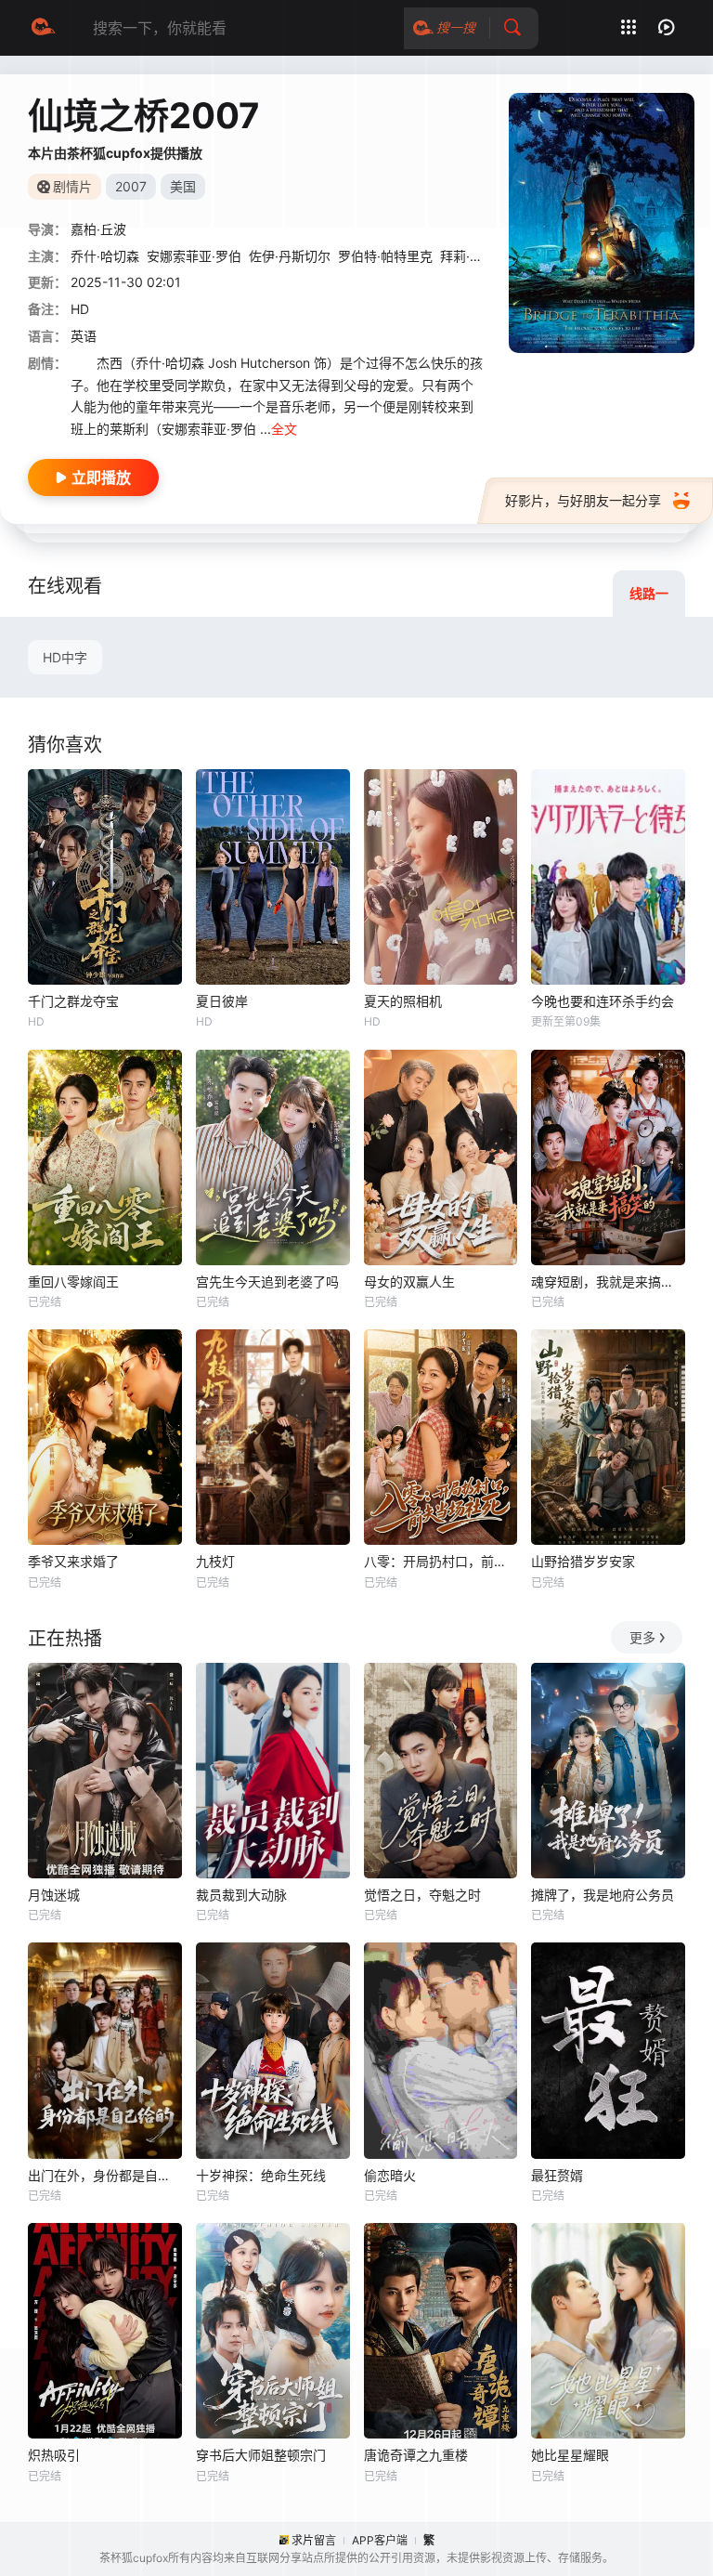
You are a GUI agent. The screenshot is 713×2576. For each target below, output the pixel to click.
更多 (642, 1637)
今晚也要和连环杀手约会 (603, 1001)
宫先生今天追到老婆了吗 (267, 1281)
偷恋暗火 (390, 2175)
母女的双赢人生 (409, 1281)
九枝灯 (215, 1561)
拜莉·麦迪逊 (474, 256)
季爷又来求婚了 (73, 1561)
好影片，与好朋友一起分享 (583, 500)
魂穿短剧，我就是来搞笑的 (608, 1281)
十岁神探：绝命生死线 (261, 2175)
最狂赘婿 (557, 2175)
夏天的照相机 (403, 1001)
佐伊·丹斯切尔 (290, 256)
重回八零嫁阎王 (73, 1281)
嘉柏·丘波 (98, 229)
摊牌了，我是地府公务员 (603, 1895)
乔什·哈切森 (105, 256)
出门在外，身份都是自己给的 (105, 2175)
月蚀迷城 (54, 1895)
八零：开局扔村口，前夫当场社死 (441, 1561)
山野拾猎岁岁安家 (583, 1561)
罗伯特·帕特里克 (385, 256)
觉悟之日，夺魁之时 (422, 1895)
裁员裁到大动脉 (241, 1895)
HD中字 (65, 657)
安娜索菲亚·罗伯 (194, 256)
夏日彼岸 (222, 1001)
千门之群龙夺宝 (73, 1001)
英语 (84, 336)
